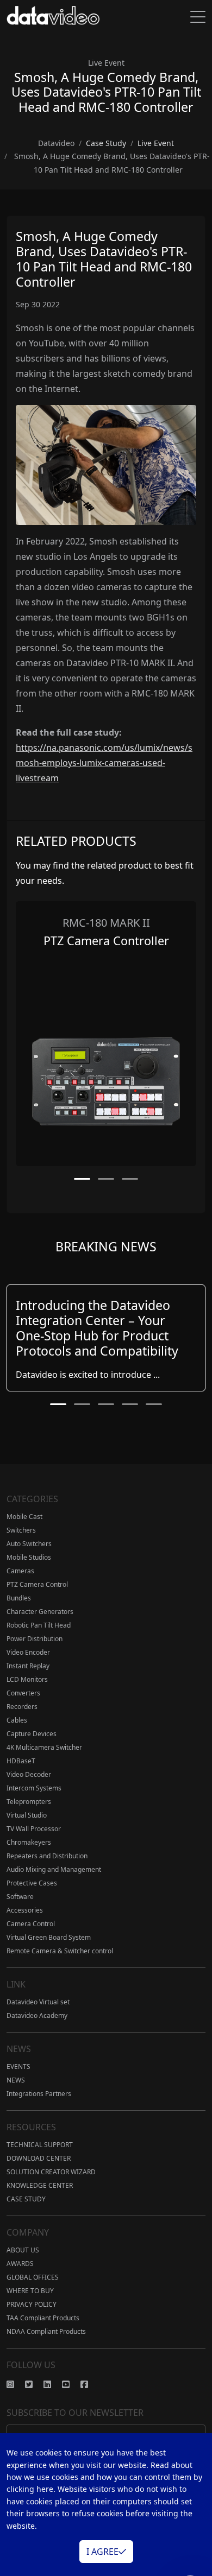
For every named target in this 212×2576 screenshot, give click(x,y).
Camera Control (31, 1924)
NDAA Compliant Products (46, 2331)
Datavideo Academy (37, 2015)
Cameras (20, 1571)
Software (20, 1897)
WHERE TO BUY (30, 2291)
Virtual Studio (27, 1815)
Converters (23, 1693)
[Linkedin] (53, 2384)
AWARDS (20, 2264)
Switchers (21, 1530)
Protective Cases (32, 1883)
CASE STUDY (26, 2199)
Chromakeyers (29, 1842)
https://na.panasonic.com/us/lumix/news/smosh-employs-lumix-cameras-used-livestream (104, 763)
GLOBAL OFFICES (33, 2277)
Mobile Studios (29, 1557)
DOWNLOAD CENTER (39, 2158)
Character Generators (40, 1612)
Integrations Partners (39, 2094)
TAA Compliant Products (43, 2318)
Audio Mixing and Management (54, 1869)
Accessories (25, 1910)
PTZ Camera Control (37, 1584)
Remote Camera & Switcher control (60, 1951)
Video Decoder (29, 1774)
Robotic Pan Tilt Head (39, 1625)
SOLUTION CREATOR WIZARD (51, 2172)
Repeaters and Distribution (47, 1856)
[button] (82, 1179)
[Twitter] (34, 2384)
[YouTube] (71, 2384)
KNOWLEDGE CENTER (40, 2185)
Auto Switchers (29, 1544)
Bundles (19, 1598)
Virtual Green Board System (49, 1937)
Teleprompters (29, 1802)
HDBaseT (21, 1761)
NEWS (16, 2080)
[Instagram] (16, 2384)
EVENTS (18, 2067)
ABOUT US (23, 2250)
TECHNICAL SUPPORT (40, 2145)
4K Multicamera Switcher (44, 1747)
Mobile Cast (24, 1517)
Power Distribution (35, 1639)
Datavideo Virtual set (38, 2002)
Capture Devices (32, 1734)
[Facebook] (90, 2384)
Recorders (22, 1707)
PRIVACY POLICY (32, 2304)
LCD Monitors (27, 1679)
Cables (17, 1720)
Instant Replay (28, 1666)
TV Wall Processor (34, 1829)
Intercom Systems (34, 1788)
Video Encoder (28, 1652)
